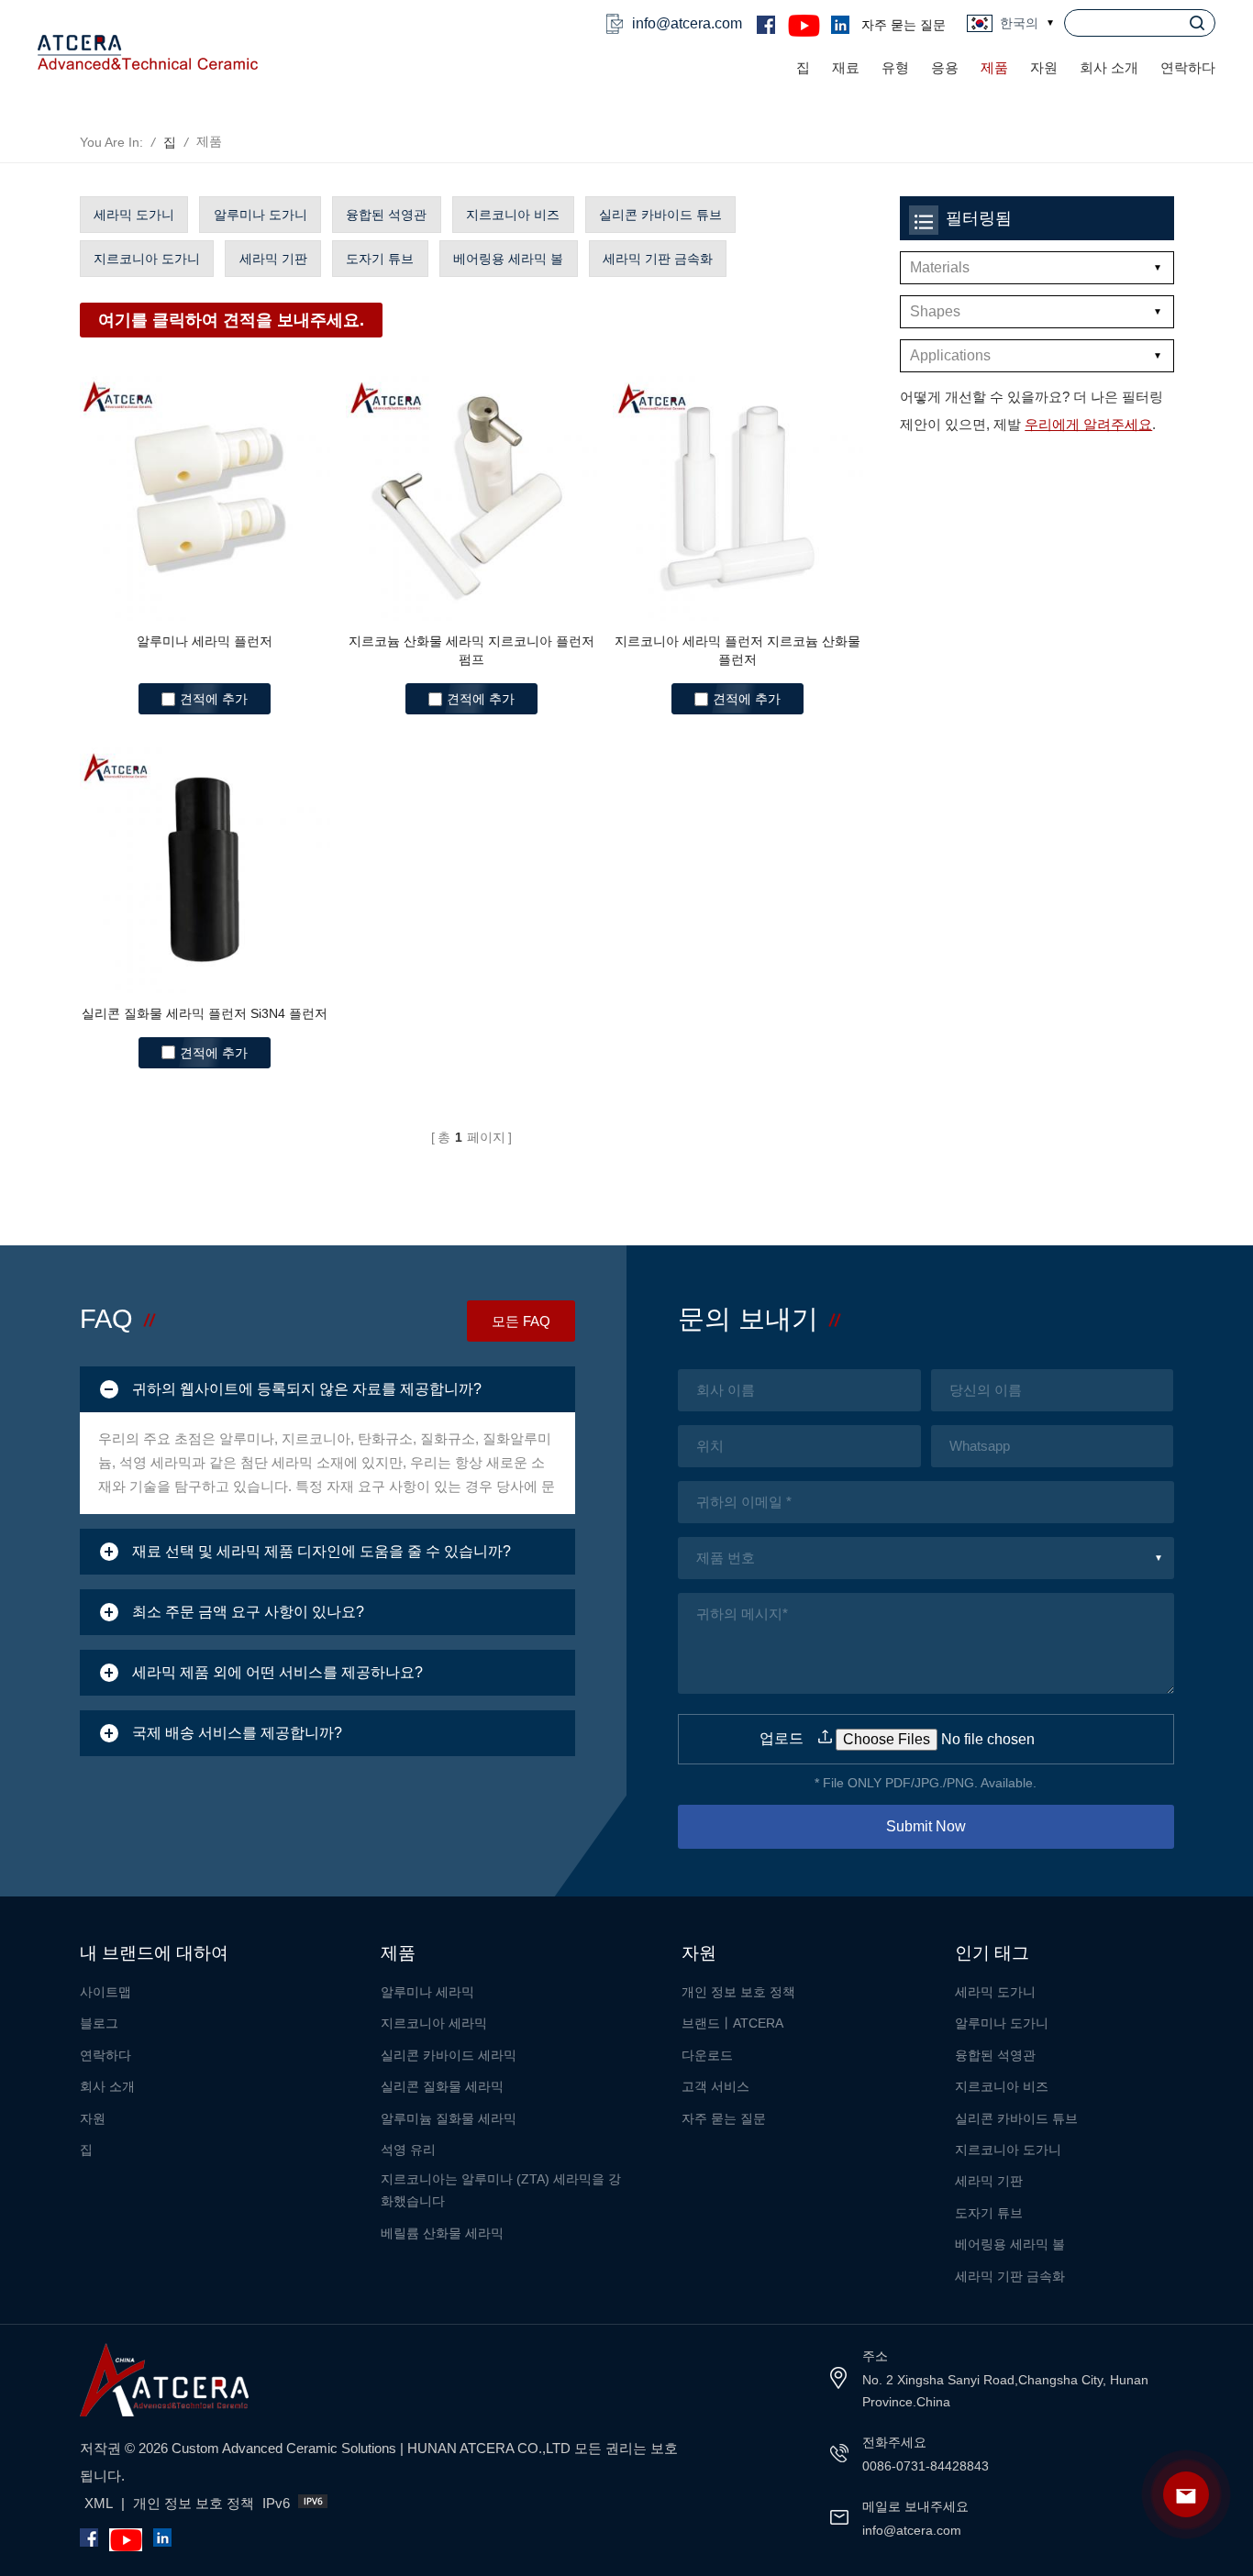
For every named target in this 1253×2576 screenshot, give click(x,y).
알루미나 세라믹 (427, 1992)
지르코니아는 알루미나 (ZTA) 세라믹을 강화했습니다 (501, 2190)
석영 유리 (408, 2150)
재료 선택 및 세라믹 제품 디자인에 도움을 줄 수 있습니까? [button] (322, 1551)
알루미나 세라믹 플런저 (205, 641)
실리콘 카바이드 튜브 (660, 215)
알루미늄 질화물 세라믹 (449, 2118)
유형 (895, 67)
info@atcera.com (687, 23)
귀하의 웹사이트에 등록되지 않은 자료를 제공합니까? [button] (307, 1389)
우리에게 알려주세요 (1088, 424)
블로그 (99, 2023)
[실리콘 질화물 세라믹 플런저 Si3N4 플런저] (205, 868)
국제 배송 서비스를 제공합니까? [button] (237, 1733)
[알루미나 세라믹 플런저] (205, 496)
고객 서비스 (715, 2086)
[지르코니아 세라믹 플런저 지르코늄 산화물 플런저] (738, 496)
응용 (945, 67)
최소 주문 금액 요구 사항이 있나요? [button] (248, 1612)
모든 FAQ (521, 1321)
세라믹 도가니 (134, 215)
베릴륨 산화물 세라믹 (442, 2233)
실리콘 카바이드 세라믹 (449, 2055)
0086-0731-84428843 (926, 2466)
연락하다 (1188, 67)
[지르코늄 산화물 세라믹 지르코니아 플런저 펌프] (471, 496)
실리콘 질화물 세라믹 (442, 2086)
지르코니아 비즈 (513, 215)
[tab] (328, 1389)
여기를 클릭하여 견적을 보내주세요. (231, 320)
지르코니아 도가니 (147, 259)
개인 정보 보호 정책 (738, 1992)
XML (99, 2503)
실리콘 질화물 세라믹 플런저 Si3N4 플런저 (205, 1013)
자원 (93, 2118)
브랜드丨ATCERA (732, 2023)
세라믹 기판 (273, 259)
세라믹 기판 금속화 (658, 259)
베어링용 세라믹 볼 (508, 259)
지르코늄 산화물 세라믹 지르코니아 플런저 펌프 (471, 650)
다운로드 (707, 2055)
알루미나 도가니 (261, 215)
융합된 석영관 (386, 215)
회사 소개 (1109, 67)
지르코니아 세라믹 (434, 2023)
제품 (994, 67)
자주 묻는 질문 (904, 25)
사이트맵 (105, 1992)
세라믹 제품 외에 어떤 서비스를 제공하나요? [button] (277, 1672)
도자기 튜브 (380, 259)
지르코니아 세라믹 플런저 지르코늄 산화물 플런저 (737, 650)
